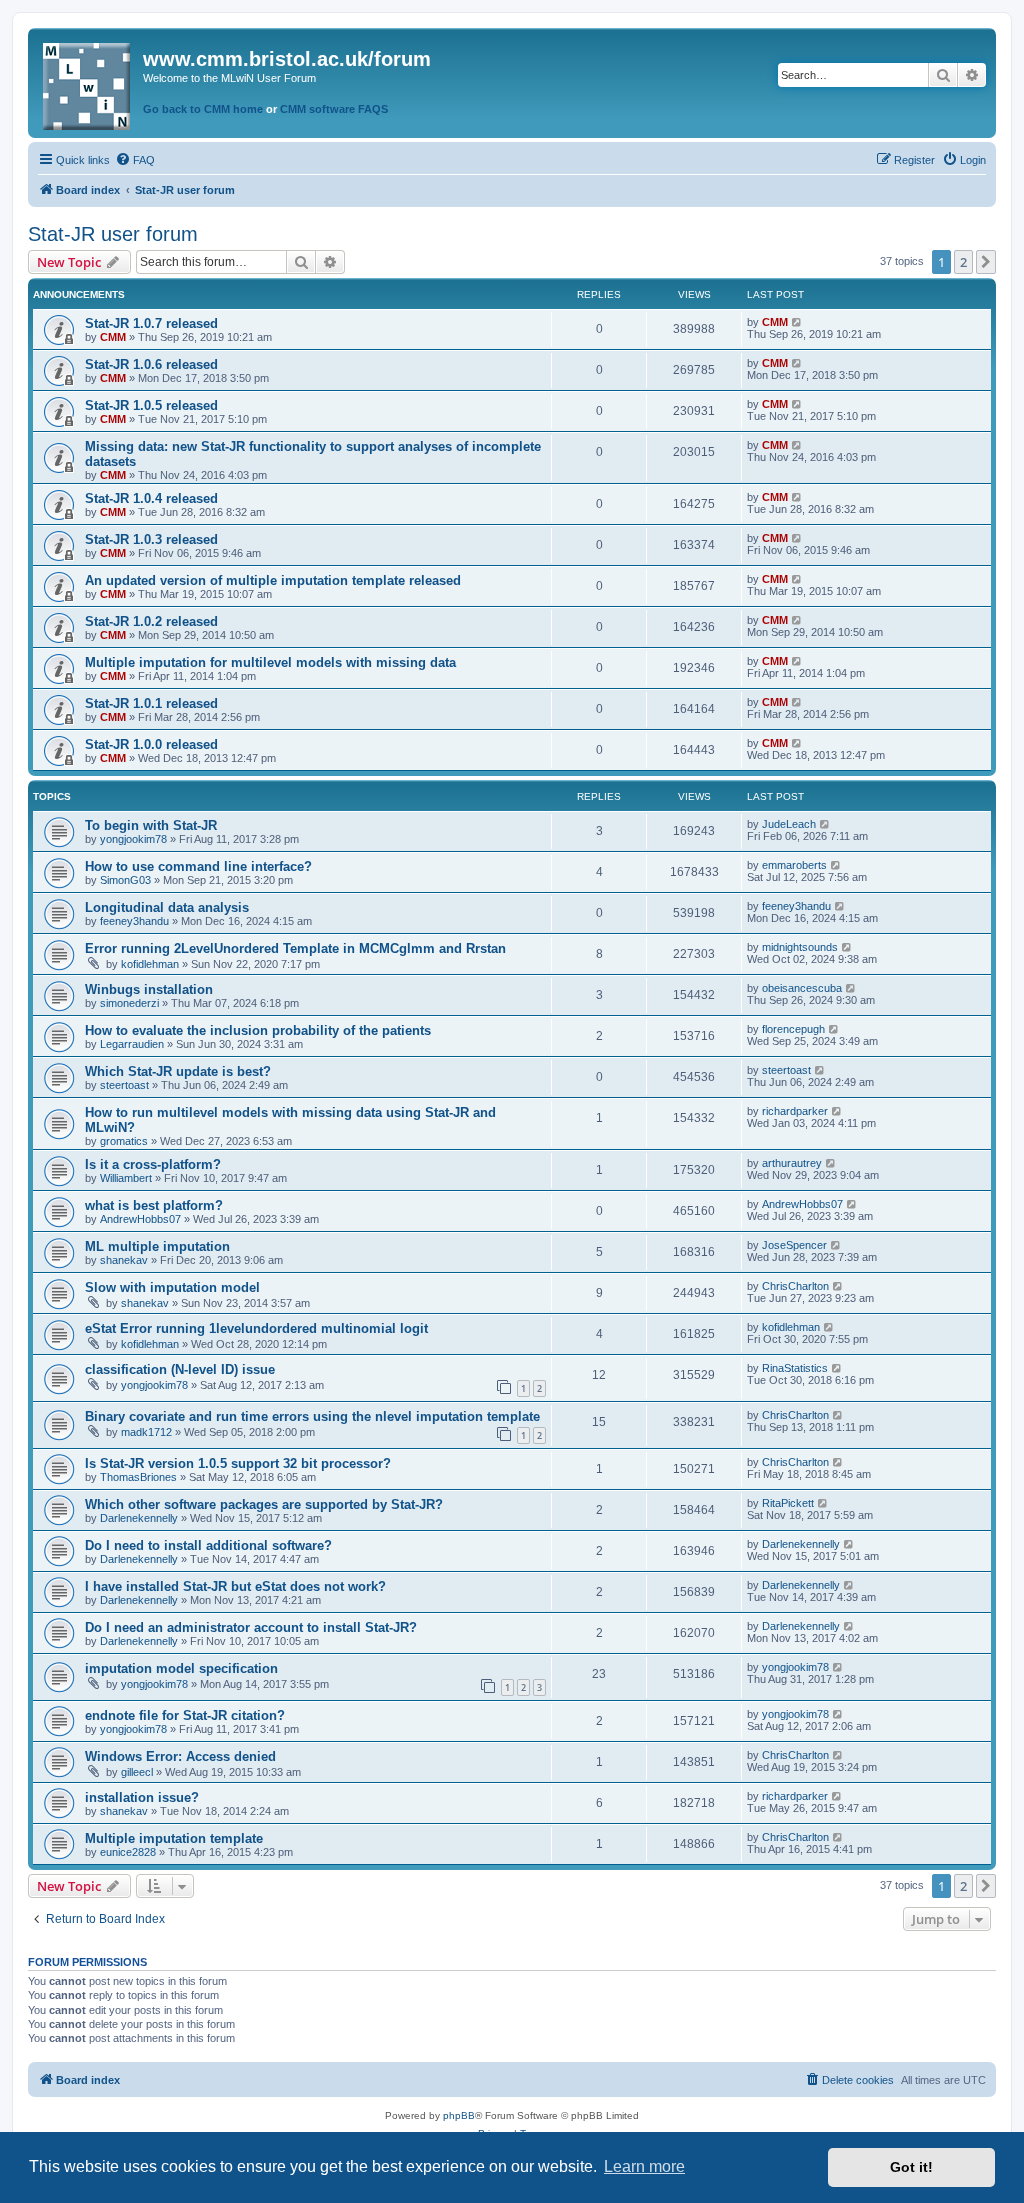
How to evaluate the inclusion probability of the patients (258, 1030)
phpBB (459, 2115)
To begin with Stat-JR (151, 825)
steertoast (124, 1085)
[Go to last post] (797, 322)
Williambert (126, 1178)
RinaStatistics (795, 1368)
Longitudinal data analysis (167, 907)
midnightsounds (800, 947)
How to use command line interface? (198, 866)
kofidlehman (150, 964)
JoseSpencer (794, 1245)
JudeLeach (789, 824)
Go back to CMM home (203, 109)
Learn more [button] (644, 2166)
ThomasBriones (138, 1477)
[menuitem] (135, 160)
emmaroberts (794, 865)
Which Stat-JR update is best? (178, 1071)
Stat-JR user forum (113, 234)
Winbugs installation (149, 989)
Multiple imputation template (174, 1838)
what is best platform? (154, 1205)
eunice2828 (128, 1852)
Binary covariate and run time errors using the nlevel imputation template (312, 1416)
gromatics (124, 1141)
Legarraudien (132, 1044)
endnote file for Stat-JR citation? (185, 1715)
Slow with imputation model (172, 1287)
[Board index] (88, 82)
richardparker (795, 1111)
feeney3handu (134, 921)
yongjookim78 (133, 839)
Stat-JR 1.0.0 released (151, 744)
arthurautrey (792, 1163)
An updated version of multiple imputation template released (273, 580)
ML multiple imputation (157, 1246)
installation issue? (142, 1797)
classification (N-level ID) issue (180, 1369)
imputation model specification (181, 1668)
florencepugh (793, 1029)
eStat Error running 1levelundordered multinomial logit (256, 1328)
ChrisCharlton (795, 1286)
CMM (113, 337)
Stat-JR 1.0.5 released (151, 405)
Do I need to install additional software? (208, 1545)
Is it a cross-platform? (153, 1164)
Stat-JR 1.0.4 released (151, 498)
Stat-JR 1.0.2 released (151, 621)
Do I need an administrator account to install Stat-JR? (251, 1627)
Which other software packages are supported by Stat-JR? (264, 1504)
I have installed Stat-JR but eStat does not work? (235, 1586)
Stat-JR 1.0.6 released (151, 364)
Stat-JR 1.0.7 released (151, 323)
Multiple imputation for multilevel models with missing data (270, 662)
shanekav (124, 1260)
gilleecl (137, 1772)
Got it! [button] (911, 2167)
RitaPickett (788, 1503)
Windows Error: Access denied (180, 1756)
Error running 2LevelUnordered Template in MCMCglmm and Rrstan (295, 948)
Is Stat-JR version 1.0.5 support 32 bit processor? (238, 1463)
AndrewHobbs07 (140, 1219)
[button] (986, 262)
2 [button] (963, 262)
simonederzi (129, 1003)
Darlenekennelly (139, 1518)
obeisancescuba (802, 988)
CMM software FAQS (334, 109)
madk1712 (146, 1432)
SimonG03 (125, 880)
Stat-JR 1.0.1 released (151, 703)
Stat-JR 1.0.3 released (151, 539)
